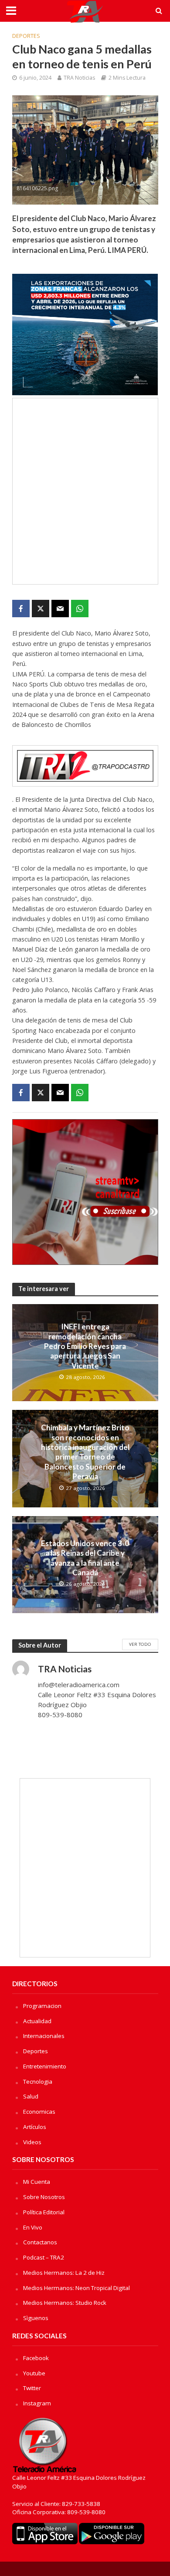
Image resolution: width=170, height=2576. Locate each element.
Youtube (34, 2373)
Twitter (32, 2388)
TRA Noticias (79, 78)
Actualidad (37, 2021)
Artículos (35, 2127)
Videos (32, 2142)
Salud (31, 2096)
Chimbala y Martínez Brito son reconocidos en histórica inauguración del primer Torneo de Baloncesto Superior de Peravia (85, 1452)
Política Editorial (44, 2212)
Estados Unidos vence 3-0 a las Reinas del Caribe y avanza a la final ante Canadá (85, 1558)
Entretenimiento (45, 2066)
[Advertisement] (85, 491)
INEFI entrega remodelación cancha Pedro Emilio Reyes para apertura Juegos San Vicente (85, 1346)
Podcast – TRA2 (44, 2257)
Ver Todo (140, 1644)
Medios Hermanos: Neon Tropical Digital (76, 2288)
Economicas (39, 2112)
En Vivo (33, 2227)
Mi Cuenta (37, 2182)
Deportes (26, 36)
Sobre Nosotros (44, 2197)
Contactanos (40, 2242)
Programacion (42, 2006)
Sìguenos (36, 2318)
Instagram (37, 2403)
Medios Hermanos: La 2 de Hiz (64, 2273)
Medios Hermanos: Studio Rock (65, 2303)
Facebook (36, 2358)
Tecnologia (38, 2082)
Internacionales (44, 2036)
